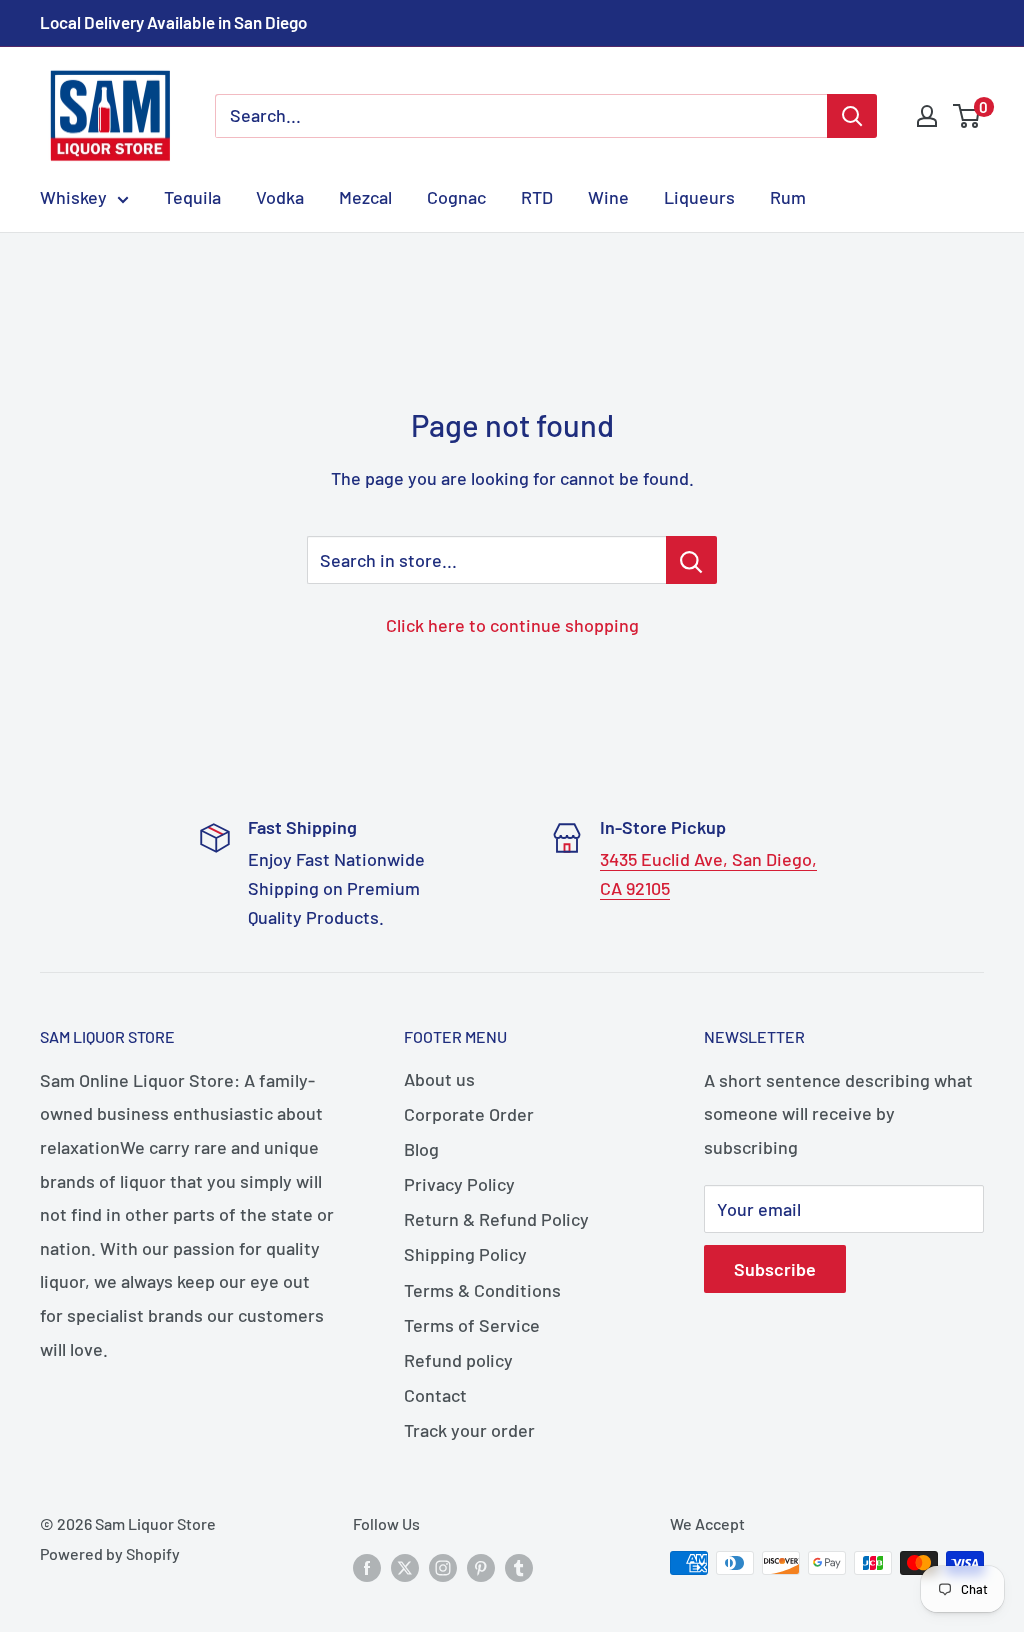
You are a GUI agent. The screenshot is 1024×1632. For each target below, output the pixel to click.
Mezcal (365, 197)
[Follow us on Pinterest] (481, 1566)
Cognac (456, 197)
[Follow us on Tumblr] (519, 1566)
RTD (537, 197)
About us (439, 1079)
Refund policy (458, 1360)
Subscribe (775, 1269)
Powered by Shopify (110, 1553)
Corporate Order (469, 1114)
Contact (435, 1395)
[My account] (927, 116)
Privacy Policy (459, 1184)
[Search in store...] (691, 560)
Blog (421, 1149)
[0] (967, 116)
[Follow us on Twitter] (405, 1566)
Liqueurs (699, 197)
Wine (608, 197)
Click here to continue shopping (512, 625)
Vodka (280, 197)
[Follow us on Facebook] (367, 1566)
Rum (788, 197)
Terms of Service (472, 1325)
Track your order (469, 1430)
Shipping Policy (465, 1254)
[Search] (852, 116)
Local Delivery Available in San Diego (173, 22)
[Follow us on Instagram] (443, 1566)
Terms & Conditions (482, 1290)
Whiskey (73, 197)
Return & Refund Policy (496, 1219)
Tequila (192, 197)
